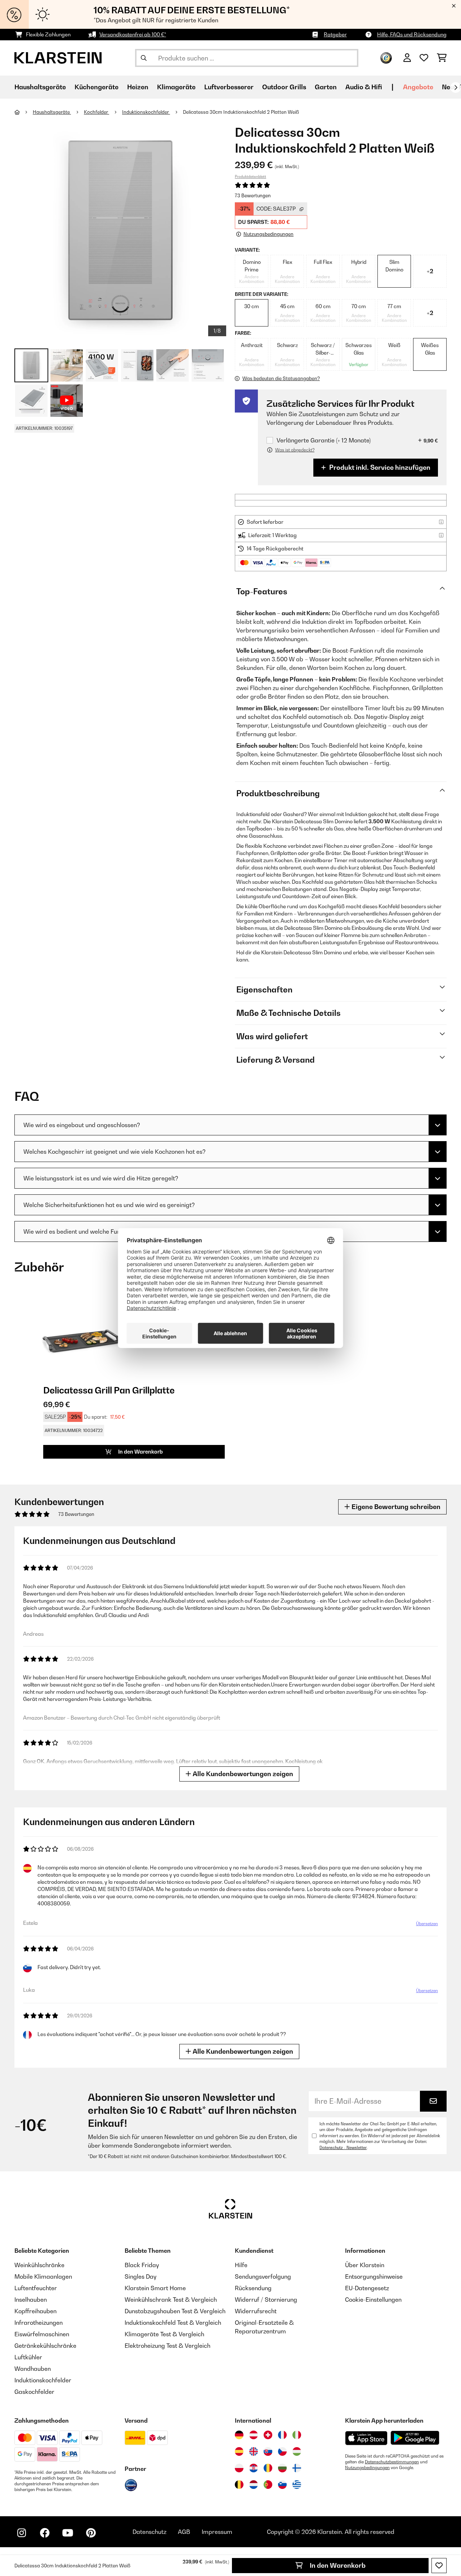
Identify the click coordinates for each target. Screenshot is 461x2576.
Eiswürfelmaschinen (42, 2334)
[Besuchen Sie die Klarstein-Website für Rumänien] (268, 2468)
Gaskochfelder (34, 2392)
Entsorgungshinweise (374, 2276)
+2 (430, 271)
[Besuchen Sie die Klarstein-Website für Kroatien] (254, 2468)
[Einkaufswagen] (442, 58)
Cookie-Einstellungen (373, 2300)
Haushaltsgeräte (52, 112)
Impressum (217, 2532)
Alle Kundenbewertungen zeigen (242, 1774)
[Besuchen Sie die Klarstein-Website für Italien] (297, 2435)
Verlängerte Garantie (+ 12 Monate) (324, 440)
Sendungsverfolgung (263, 2276)
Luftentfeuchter (36, 2288)
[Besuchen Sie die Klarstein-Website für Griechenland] (297, 2485)
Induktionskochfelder (146, 112)
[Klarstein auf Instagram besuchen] (22, 2533)
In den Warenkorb (337, 2565)
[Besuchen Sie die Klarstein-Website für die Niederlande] (254, 2485)
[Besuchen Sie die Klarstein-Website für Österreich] (254, 2435)
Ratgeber (335, 34)
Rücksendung (253, 2288)
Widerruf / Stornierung (266, 2300)
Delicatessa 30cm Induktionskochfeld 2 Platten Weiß (241, 112)
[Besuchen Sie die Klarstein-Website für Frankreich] (282, 2435)
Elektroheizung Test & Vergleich (167, 2346)
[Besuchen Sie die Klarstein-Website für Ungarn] (297, 2451)
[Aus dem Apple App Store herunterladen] (366, 2438)
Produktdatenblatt (250, 176)
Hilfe (241, 2265)
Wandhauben (33, 2369)
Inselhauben (31, 2300)
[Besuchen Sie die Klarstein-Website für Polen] (239, 2468)
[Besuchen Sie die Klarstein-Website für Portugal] (268, 2485)
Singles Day (140, 2276)
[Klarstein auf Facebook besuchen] (45, 2533)
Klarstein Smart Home (155, 2288)
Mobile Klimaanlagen (43, 2276)
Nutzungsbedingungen (367, 2468)
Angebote (418, 87)
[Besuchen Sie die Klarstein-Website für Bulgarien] (282, 2468)
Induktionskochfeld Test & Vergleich (173, 2323)
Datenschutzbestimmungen (392, 2462)
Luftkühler (28, 2357)
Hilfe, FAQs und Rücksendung (412, 34)
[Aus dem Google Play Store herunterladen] (415, 2438)
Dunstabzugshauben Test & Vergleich (175, 2311)
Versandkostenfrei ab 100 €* (133, 34)
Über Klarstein (365, 2265)
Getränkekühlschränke (45, 2346)
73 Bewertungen (253, 195)
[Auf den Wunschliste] (439, 2566)
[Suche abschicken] (144, 58)
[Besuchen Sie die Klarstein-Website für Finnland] (297, 2468)
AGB (184, 2532)
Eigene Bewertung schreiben (395, 1507)
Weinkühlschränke (39, 2265)
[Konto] (407, 58)
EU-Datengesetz (367, 2288)
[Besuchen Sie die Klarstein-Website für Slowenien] (282, 2485)
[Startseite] (24, 112)
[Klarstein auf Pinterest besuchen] (91, 2533)
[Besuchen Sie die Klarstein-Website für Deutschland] (239, 2435)
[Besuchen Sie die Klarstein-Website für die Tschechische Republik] (282, 2451)
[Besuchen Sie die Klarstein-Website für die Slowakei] (268, 2451)
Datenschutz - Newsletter (343, 2148)
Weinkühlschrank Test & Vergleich (171, 2300)
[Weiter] (456, 87)
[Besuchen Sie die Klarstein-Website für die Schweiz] (268, 2435)
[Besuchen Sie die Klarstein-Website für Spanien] (239, 2451)
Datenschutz (149, 2532)
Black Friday (142, 2265)
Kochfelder (97, 112)
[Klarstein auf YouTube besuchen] (68, 2533)
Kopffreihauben (35, 2311)
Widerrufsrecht (256, 2311)
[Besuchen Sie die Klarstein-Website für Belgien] (239, 2485)
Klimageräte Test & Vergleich (164, 2334)
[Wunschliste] (424, 58)
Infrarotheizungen (39, 2323)
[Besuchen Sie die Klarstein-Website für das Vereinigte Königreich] (254, 2451)
